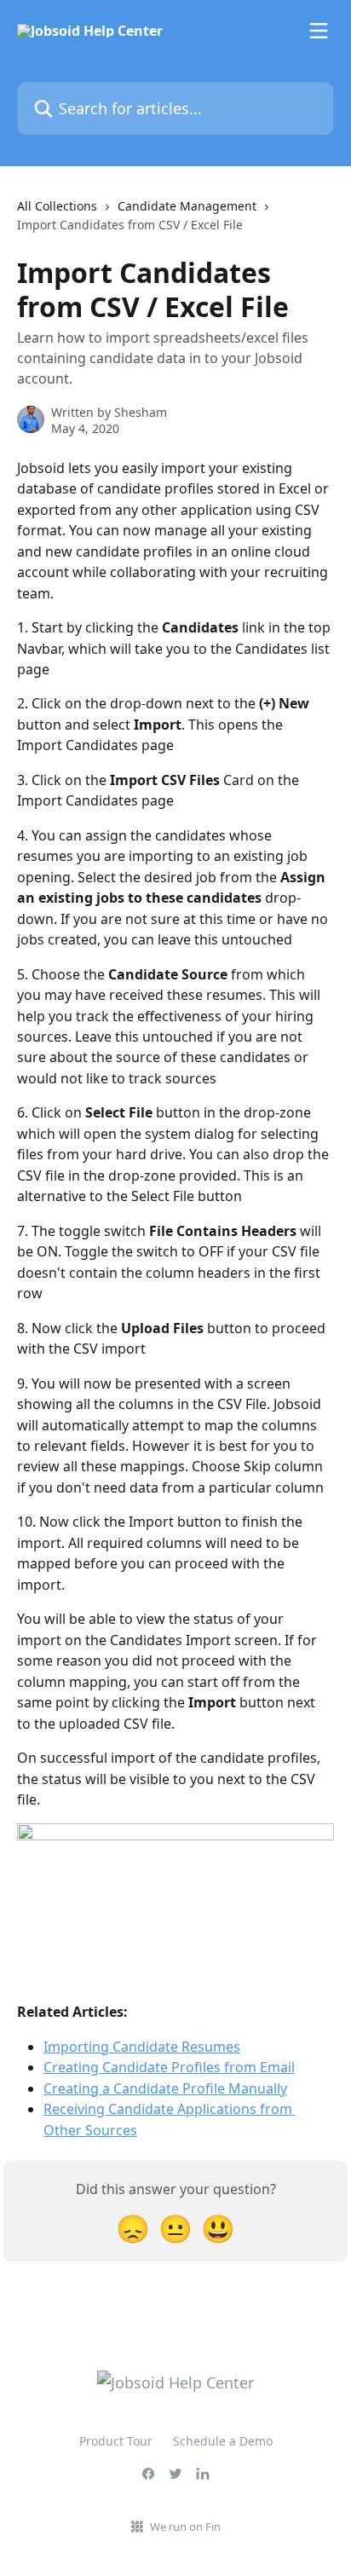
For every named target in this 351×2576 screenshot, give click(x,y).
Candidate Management (187, 206)
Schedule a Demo (223, 2441)
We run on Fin (185, 2527)
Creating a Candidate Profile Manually (165, 2088)
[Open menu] (319, 31)
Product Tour (116, 2441)
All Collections (57, 206)
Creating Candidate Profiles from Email (169, 2067)
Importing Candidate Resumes (142, 2047)
